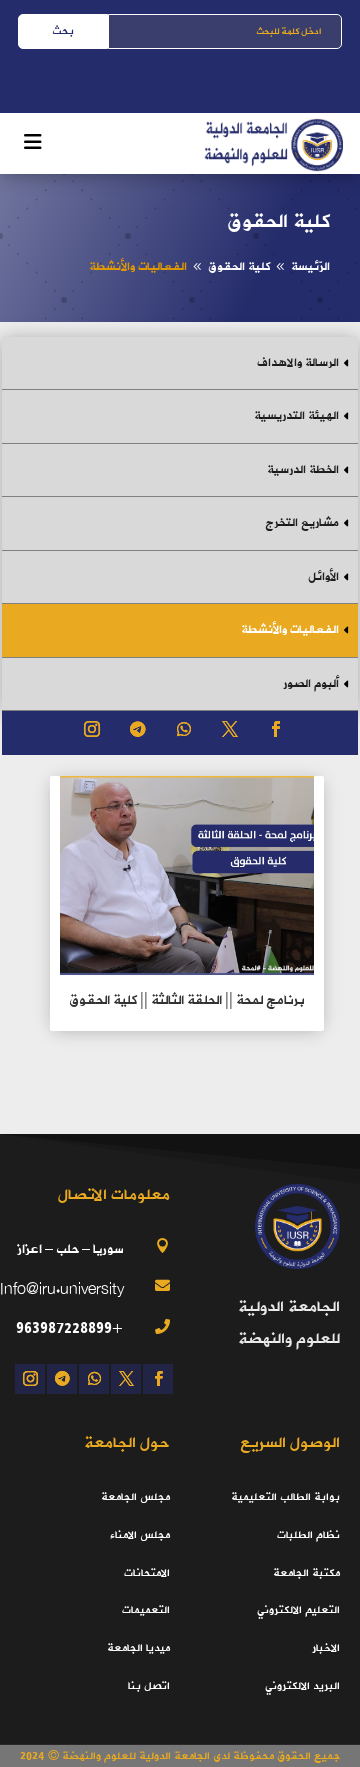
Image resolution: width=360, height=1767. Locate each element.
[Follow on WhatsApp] (184, 729)
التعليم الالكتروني (298, 1610)
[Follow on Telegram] (138, 729)
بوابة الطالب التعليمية (285, 1497)
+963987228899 (69, 1327)
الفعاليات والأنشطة (290, 630)
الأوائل (323, 577)
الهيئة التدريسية (296, 416)
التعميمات (146, 1610)
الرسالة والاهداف (298, 363)
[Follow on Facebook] (276, 729)
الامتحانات (147, 1573)
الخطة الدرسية (303, 470)
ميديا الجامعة (138, 1648)
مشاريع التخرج (302, 523)
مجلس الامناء (140, 1535)
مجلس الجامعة (135, 1497)
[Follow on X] (230, 729)
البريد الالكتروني (302, 1686)
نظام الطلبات (308, 1535)
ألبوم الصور (311, 684)
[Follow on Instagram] (92, 729)
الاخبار (326, 1648)
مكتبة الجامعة (306, 1573)
